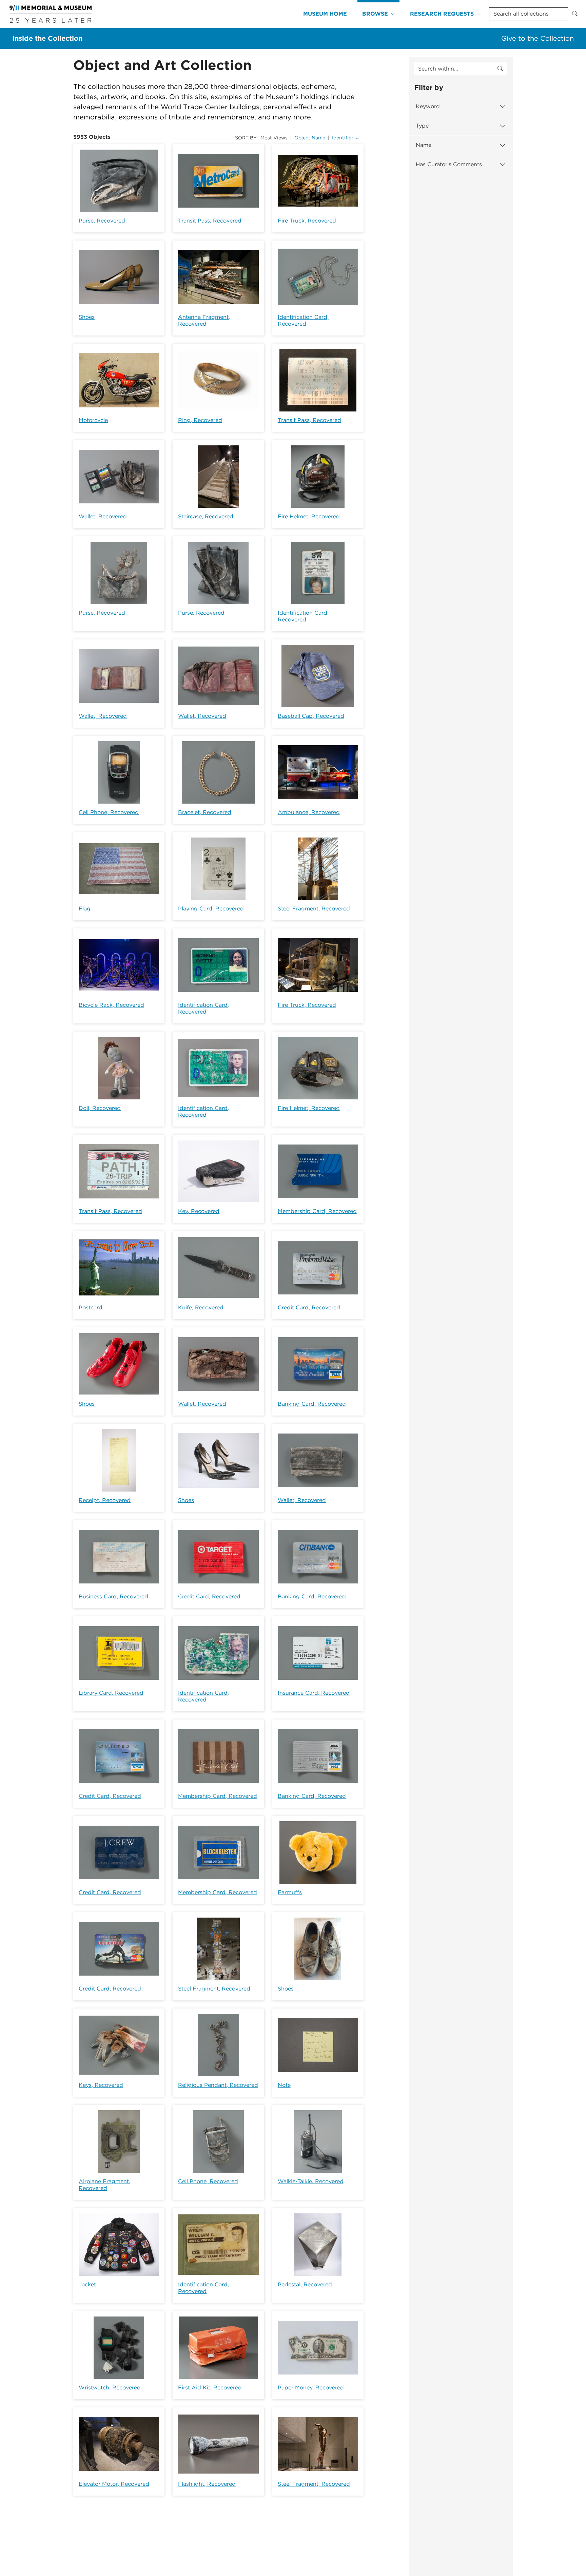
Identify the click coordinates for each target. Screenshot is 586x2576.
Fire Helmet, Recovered (309, 516)
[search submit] (500, 69)
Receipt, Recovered (105, 1500)
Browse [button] (375, 14)
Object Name (310, 138)
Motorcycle (93, 420)
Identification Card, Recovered (303, 320)
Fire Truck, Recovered (307, 221)
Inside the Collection (47, 38)
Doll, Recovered (100, 1108)
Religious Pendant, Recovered (218, 2085)
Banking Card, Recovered (312, 1404)
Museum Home (325, 14)
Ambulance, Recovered (309, 812)
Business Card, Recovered (113, 1597)
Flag (85, 909)
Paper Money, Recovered (311, 2388)
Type (422, 126)
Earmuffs (290, 1892)
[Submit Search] (575, 14)
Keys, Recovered (101, 2085)
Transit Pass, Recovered (210, 221)
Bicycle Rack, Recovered (111, 1005)
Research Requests (442, 14)
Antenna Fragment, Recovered (204, 320)
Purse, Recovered (102, 221)
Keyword (428, 106)
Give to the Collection (538, 38)
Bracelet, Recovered (205, 812)
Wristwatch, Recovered (110, 2388)
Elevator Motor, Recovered (114, 2484)
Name (424, 145)
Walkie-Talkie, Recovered (311, 2181)
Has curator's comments (449, 164)
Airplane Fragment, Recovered (104, 2185)
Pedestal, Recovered (305, 2284)
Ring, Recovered (200, 420)
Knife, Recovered (201, 1308)
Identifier (343, 138)
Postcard (91, 1308)
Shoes (87, 317)
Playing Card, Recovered (211, 909)
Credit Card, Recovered (309, 1308)
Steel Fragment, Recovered (314, 909)
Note (284, 2085)
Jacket (87, 2284)
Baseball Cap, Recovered (311, 716)
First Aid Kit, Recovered (210, 2388)
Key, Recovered (199, 1211)
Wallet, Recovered (103, 516)
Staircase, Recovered (206, 516)
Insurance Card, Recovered (314, 1693)
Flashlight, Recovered (207, 2484)
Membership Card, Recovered (317, 1211)
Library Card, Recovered (111, 1693)
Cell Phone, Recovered (109, 812)
